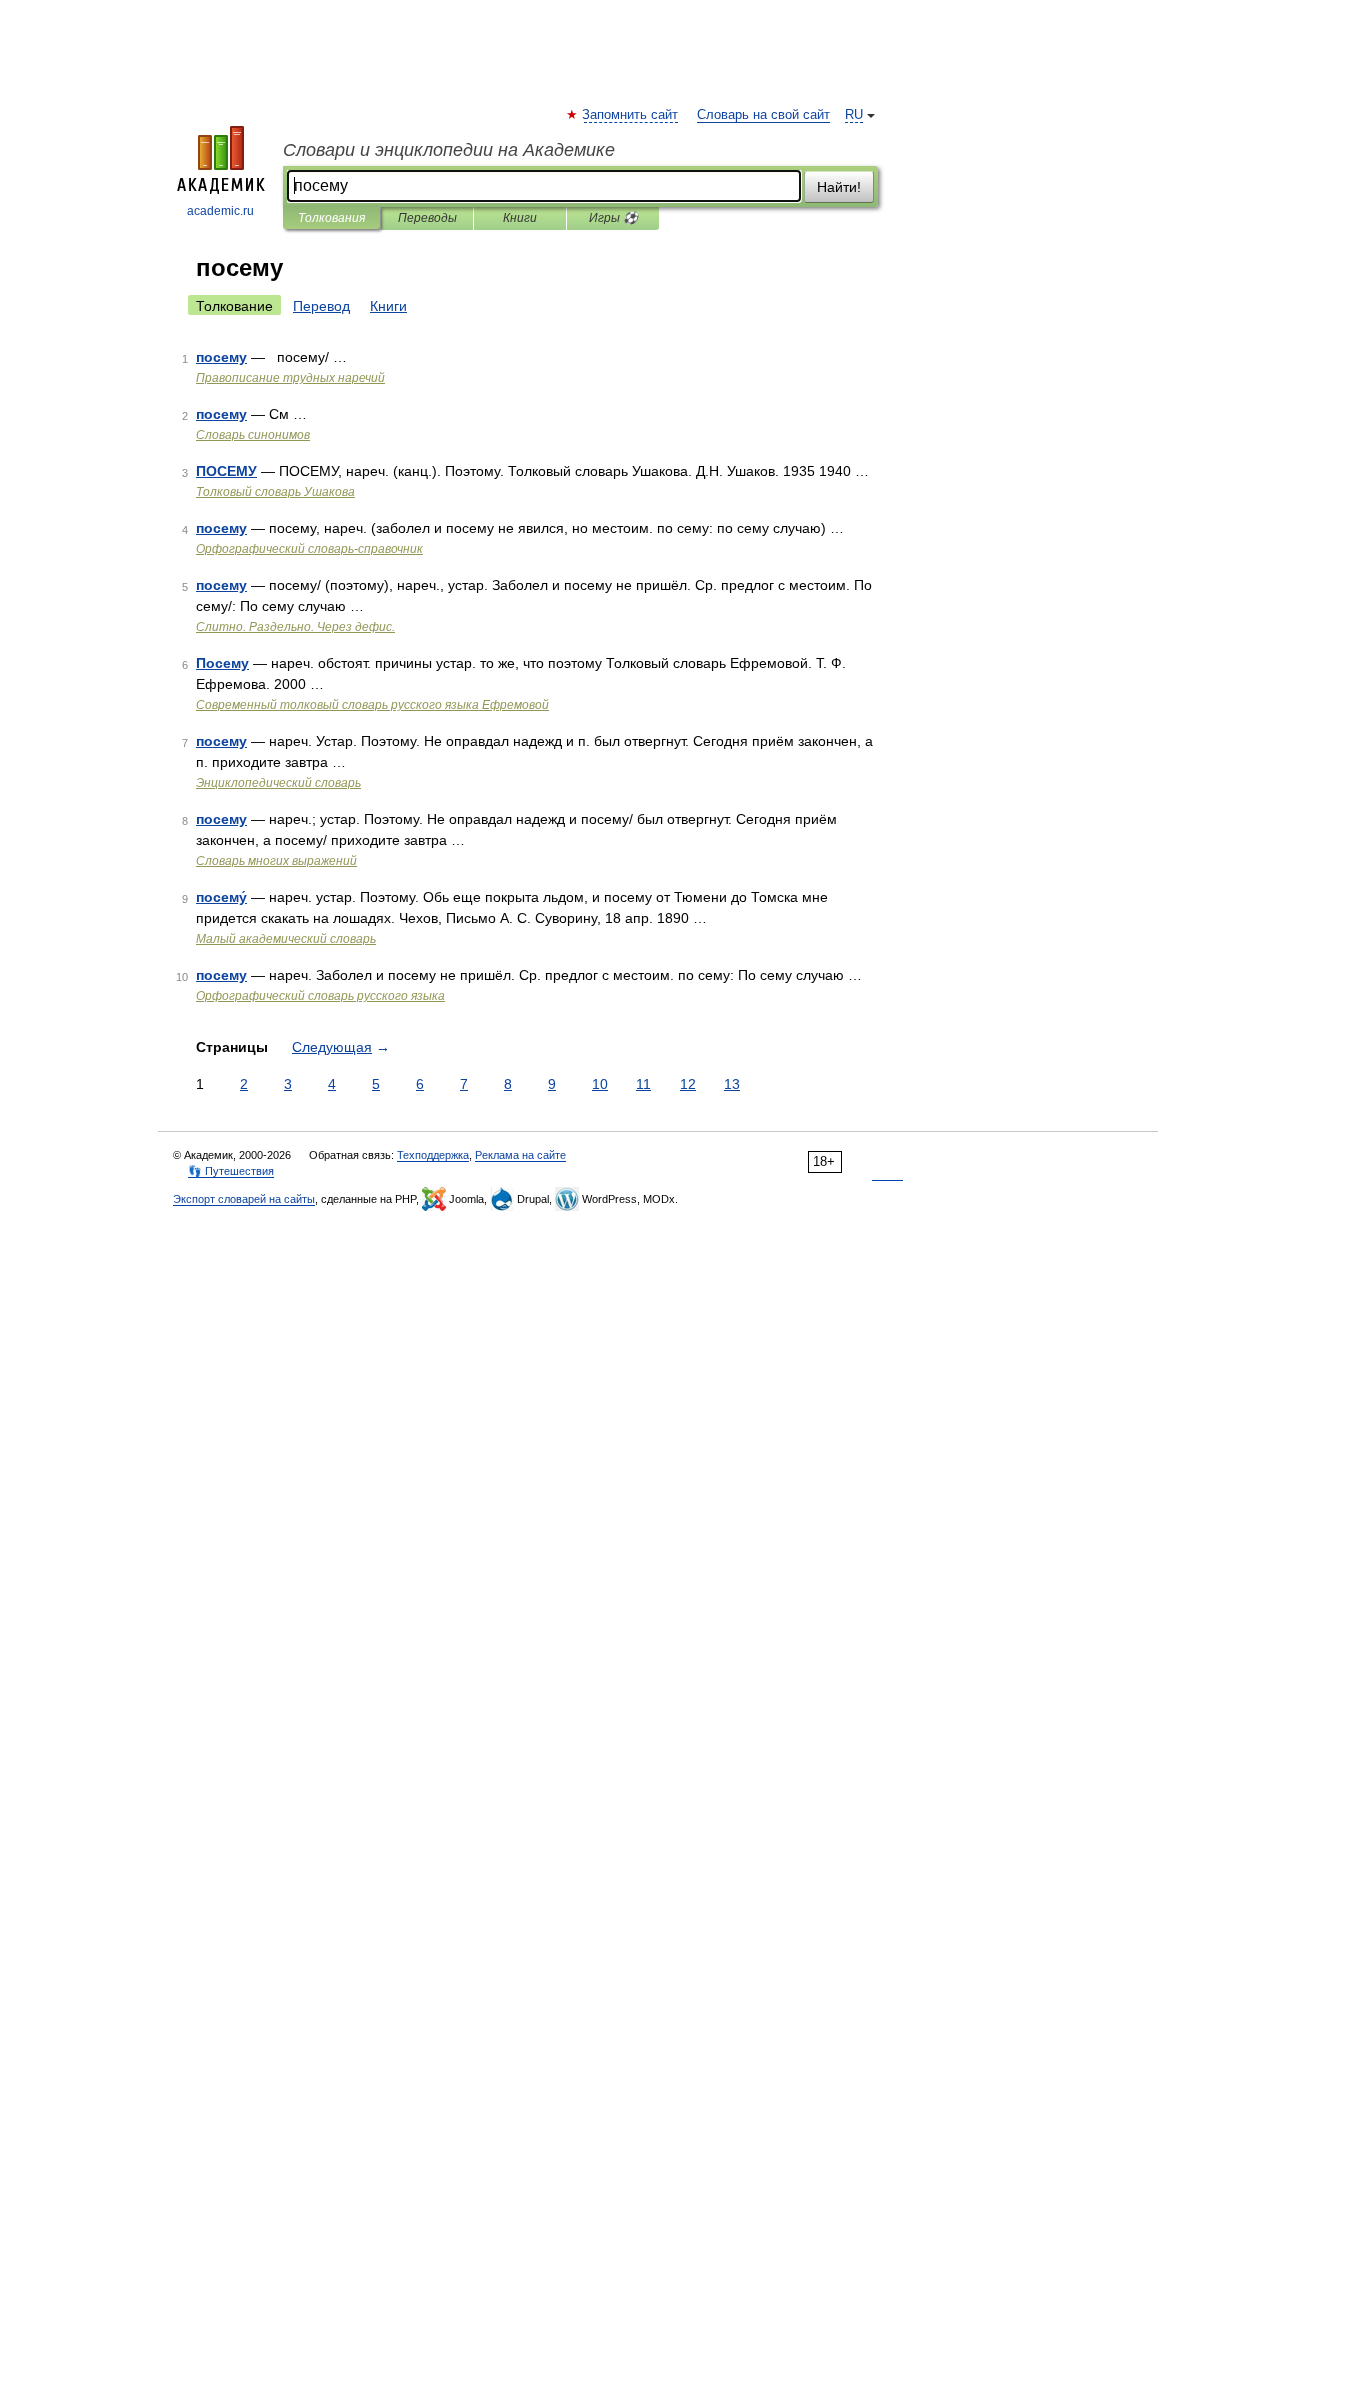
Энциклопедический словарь (278, 783)
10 (600, 1084)
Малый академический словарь (286, 939)
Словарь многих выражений (276, 861)
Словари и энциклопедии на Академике (449, 150)
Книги (520, 218)
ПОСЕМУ (226, 471)
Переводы (427, 218)
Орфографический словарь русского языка (320, 996)
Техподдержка (433, 1155)
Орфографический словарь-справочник (309, 549)
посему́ (221, 897)
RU (854, 115)
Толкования (331, 218)
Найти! (839, 187)
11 (643, 1084)
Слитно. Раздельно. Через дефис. (295, 627)
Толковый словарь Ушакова (275, 492)
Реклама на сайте (520, 1155)
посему (221, 357)
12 (688, 1084)
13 (732, 1084)
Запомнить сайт (631, 115)
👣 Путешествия (231, 1171)
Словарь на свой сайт (763, 115)
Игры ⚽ (613, 218)
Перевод (321, 306)
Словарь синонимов (253, 435)
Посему (222, 663)
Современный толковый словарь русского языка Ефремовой (372, 705)
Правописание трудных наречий (290, 378)
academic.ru (220, 211)
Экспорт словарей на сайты (244, 1199)
